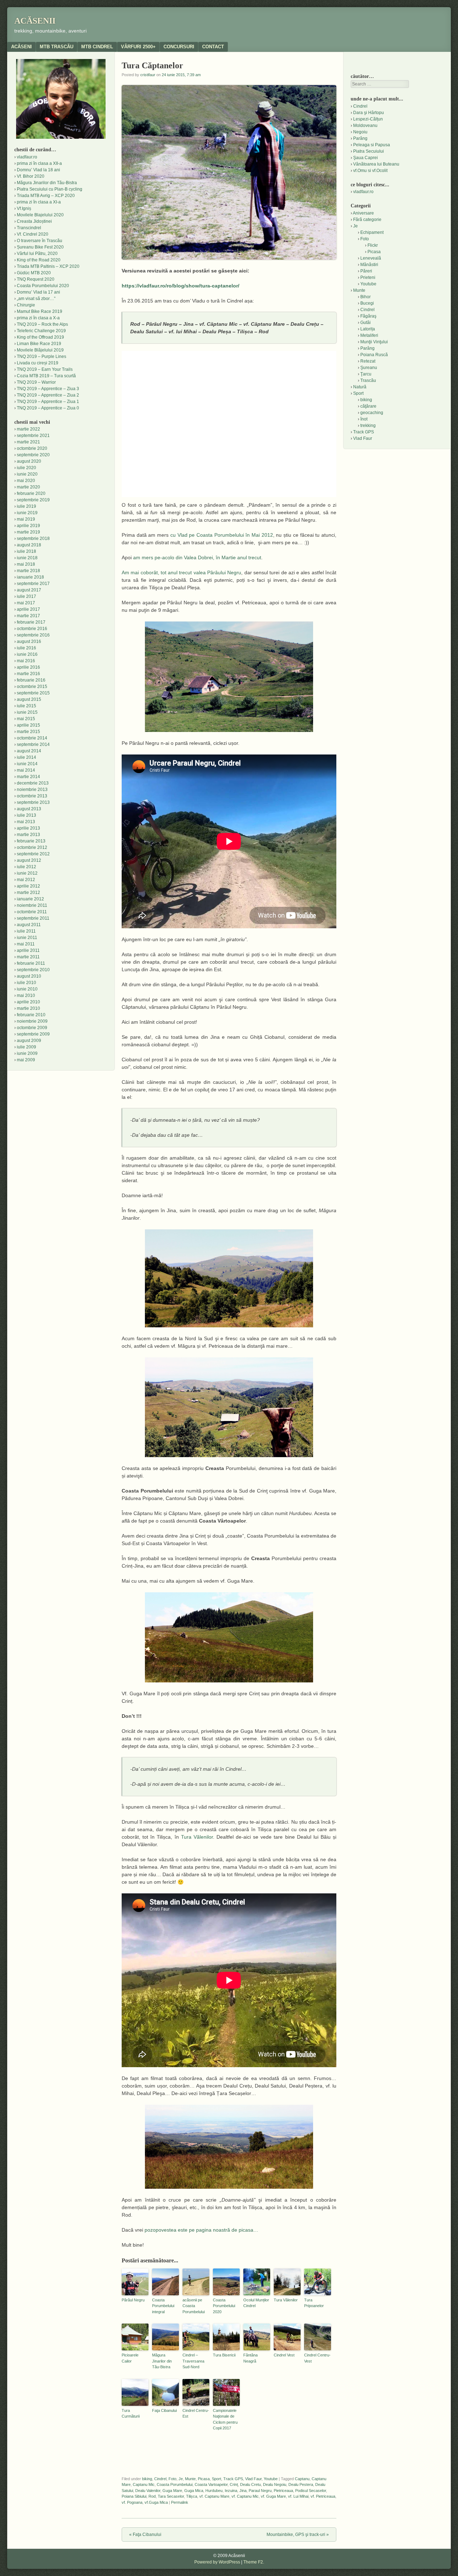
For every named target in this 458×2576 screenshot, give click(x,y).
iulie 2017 (26, 596)
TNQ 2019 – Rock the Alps (42, 324)
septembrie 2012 (33, 854)
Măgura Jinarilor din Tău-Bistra (162, 2361)
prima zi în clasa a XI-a (39, 202)
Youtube (271, 2479)
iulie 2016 (26, 648)
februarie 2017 (31, 622)
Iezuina (231, 2491)
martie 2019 (28, 532)
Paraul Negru (260, 2491)
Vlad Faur (253, 2479)
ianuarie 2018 (30, 577)
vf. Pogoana (132, 2502)
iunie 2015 (27, 712)
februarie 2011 (31, 963)
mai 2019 (26, 519)
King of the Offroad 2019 (40, 337)
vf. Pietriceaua (323, 2496)
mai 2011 (26, 944)
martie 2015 (28, 732)
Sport (216, 2479)
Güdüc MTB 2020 (34, 273)
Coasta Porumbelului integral (163, 2306)
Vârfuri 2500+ (138, 47)
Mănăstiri (369, 265)
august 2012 (29, 860)
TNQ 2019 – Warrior (36, 382)
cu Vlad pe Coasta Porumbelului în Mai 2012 (222, 535)
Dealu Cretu (250, 2484)
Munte (190, 2479)
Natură (360, 387)
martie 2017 (28, 616)
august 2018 (29, 545)
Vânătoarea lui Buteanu (376, 164)
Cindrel (160, 2479)
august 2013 (29, 809)
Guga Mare (172, 2491)
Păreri (366, 271)
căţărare (368, 406)
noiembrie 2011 (32, 905)
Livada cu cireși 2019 (38, 363)
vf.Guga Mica (156, 2502)
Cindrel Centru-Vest (317, 2358)
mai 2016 (26, 661)
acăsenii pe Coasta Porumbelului (194, 2306)
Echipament (372, 232)
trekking (368, 426)
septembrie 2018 (33, 539)
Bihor (366, 297)
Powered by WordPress (217, 2562)
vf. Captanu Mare (214, 2496)
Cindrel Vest (284, 2355)
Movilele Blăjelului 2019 (40, 350)
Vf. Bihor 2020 (31, 176)
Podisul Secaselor (311, 2491)
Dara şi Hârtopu (369, 113)
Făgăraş (368, 316)
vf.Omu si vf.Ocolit (370, 171)
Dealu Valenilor (148, 2491)
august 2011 (29, 925)
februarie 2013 (31, 841)
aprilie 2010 (28, 1002)
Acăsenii (35, 21)
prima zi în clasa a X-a (38, 318)
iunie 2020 (27, 474)
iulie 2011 (26, 931)
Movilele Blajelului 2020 (40, 215)
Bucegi (367, 303)
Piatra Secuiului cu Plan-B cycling (50, 189)
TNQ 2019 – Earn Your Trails (45, 369)
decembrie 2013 (33, 783)
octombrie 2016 (32, 629)
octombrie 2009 (32, 1028)
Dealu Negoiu (275, 2484)
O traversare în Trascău (40, 241)
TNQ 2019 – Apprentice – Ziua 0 (48, 408)
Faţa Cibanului (164, 2410)
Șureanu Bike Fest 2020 (40, 247)
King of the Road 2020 (39, 260)
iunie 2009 (27, 1053)
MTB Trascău (57, 47)
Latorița (368, 329)
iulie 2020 (26, 468)
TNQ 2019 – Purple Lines (42, 357)
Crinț (234, 2484)
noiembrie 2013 (32, 790)
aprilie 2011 (28, 950)
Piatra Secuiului (369, 151)
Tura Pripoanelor (314, 2303)
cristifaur (148, 75)
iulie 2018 (26, 551)
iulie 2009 (26, 1047)
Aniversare (363, 213)
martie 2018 (28, 571)
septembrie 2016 (33, 635)
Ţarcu (366, 374)
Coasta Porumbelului (175, 2484)
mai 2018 (26, 564)
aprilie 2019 (28, 526)
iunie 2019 (27, 513)
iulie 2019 (26, 506)
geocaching (372, 413)
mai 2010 (26, 996)
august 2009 (29, 1041)
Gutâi (366, 323)
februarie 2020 (31, 493)
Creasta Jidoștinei (34, 221)
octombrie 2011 (32, 912)
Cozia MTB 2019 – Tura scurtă (46, 376)
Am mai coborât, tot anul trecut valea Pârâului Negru (181, 572)
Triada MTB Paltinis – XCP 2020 (48, 266)
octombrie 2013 (32, 796)
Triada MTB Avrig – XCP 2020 (46, 196)
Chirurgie (26, 305)
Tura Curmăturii (131, 2413)
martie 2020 (28, 487)
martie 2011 (28, 957)
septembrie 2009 (33, 1034)
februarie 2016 (31, 680)
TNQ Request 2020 (36, 279)
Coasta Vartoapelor (211, 2484)
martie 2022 (28, 429)
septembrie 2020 (33, 455)
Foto (172, 2479)
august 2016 (29, 641)
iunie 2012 (27, 873)
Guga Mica (194, 2491)
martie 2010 (28, 1008)
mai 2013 (26, 822)
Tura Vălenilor (197, 1837)
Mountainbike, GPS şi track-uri (298, 2535)
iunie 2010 (27, 989)
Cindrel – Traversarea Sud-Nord (193, 2361)
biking (147, 2479)
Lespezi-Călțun (368, 119)
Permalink (180, 2502)
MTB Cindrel (97, 47)
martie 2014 (28, 777)
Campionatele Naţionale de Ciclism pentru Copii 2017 (225, 2419)
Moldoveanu (365, 126)
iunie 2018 (27, 558)
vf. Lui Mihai (298, 2496)
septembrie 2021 (33, 436)
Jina (243, 2491)
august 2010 (29, 976)
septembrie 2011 (33, 918)
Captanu (302, 2479)
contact (213, 47)
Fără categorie (367, 220)
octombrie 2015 (32, 687)
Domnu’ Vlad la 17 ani (38, 292)
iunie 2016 (27, 654)
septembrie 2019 (33, 500)
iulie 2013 (26, 815)
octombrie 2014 (32, 738)
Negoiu (360, 132)
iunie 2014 (27, 764)
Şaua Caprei (366, 158)
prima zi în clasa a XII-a (39, 163)
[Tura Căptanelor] (229, 677)
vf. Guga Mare (273, 2496)
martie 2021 (28, 442)
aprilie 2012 (28, 886)
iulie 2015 (26, 706)
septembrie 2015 (33, 693)
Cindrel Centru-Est (196, 2413)
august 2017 (29, 590)
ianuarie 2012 (30, 899)
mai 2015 (26, 719)
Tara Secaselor (171, 2496)
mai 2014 (26, 770)
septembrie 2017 (33, 584)
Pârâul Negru (133, 2300)
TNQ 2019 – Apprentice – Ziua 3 (48, 389)
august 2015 (29, 699)
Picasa (204, 2479)
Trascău (368, 380)
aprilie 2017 (28, 609)
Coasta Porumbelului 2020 (224, 2306)
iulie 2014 (26, 757)
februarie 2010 (31, 1015)
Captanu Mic (144, 2484)
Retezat (368, 361)
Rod (152, 2496)
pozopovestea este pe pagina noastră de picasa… (201, 2230)
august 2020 (29, 461)
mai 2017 (26, 603)
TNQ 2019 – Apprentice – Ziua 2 (48, 395)
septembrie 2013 (33, 802)
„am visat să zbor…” (36, 299)
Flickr (373, 245)
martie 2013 (28, 835)
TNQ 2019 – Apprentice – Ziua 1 (48, 402)
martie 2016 (28, 674)
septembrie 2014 (33, 744)
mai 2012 (26, 880)
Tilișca (192, 2496)
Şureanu (369, 368)
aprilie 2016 (28, 667)
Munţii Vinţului (374, 342)
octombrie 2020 (32, 448)
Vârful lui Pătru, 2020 (37, 254)
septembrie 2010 (33, 970)
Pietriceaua (283, 2491)
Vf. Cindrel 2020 (33, 234)
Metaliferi (369, 335)
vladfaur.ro (27, 157)
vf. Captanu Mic (245, 2496)
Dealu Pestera (301, 2484)
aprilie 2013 (28, 828)
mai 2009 (26, 1060)
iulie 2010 (26, 983)
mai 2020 (26, 481)
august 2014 (29, 751)
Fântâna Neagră (250, 2358)
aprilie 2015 (28, 725)
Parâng (360, 138)
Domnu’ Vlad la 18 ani (38, 170)
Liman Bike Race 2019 (39, 344)
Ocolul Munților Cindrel (256, 2303)
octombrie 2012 (32, 847)
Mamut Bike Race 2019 (40, 311)
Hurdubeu (214, 2491)
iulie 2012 (26, 867)
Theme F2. (254, 2562)
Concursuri (179, 47)
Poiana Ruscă (374, 355)
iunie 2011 (27, 938)
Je (181, 2479)
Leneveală (371, 258)
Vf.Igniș (24, 208)
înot (364, 419)
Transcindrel (29, 228)
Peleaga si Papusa (372, 145)
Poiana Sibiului (134, 2496)
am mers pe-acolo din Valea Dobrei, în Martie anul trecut (197, 557)
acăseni (21, 47)
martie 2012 (28, 893)
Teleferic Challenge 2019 (41, 331)
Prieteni (368, 277)
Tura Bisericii (224, 2355)
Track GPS (233, 2479)
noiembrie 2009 (32, 1021)
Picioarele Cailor (130, 2358)
